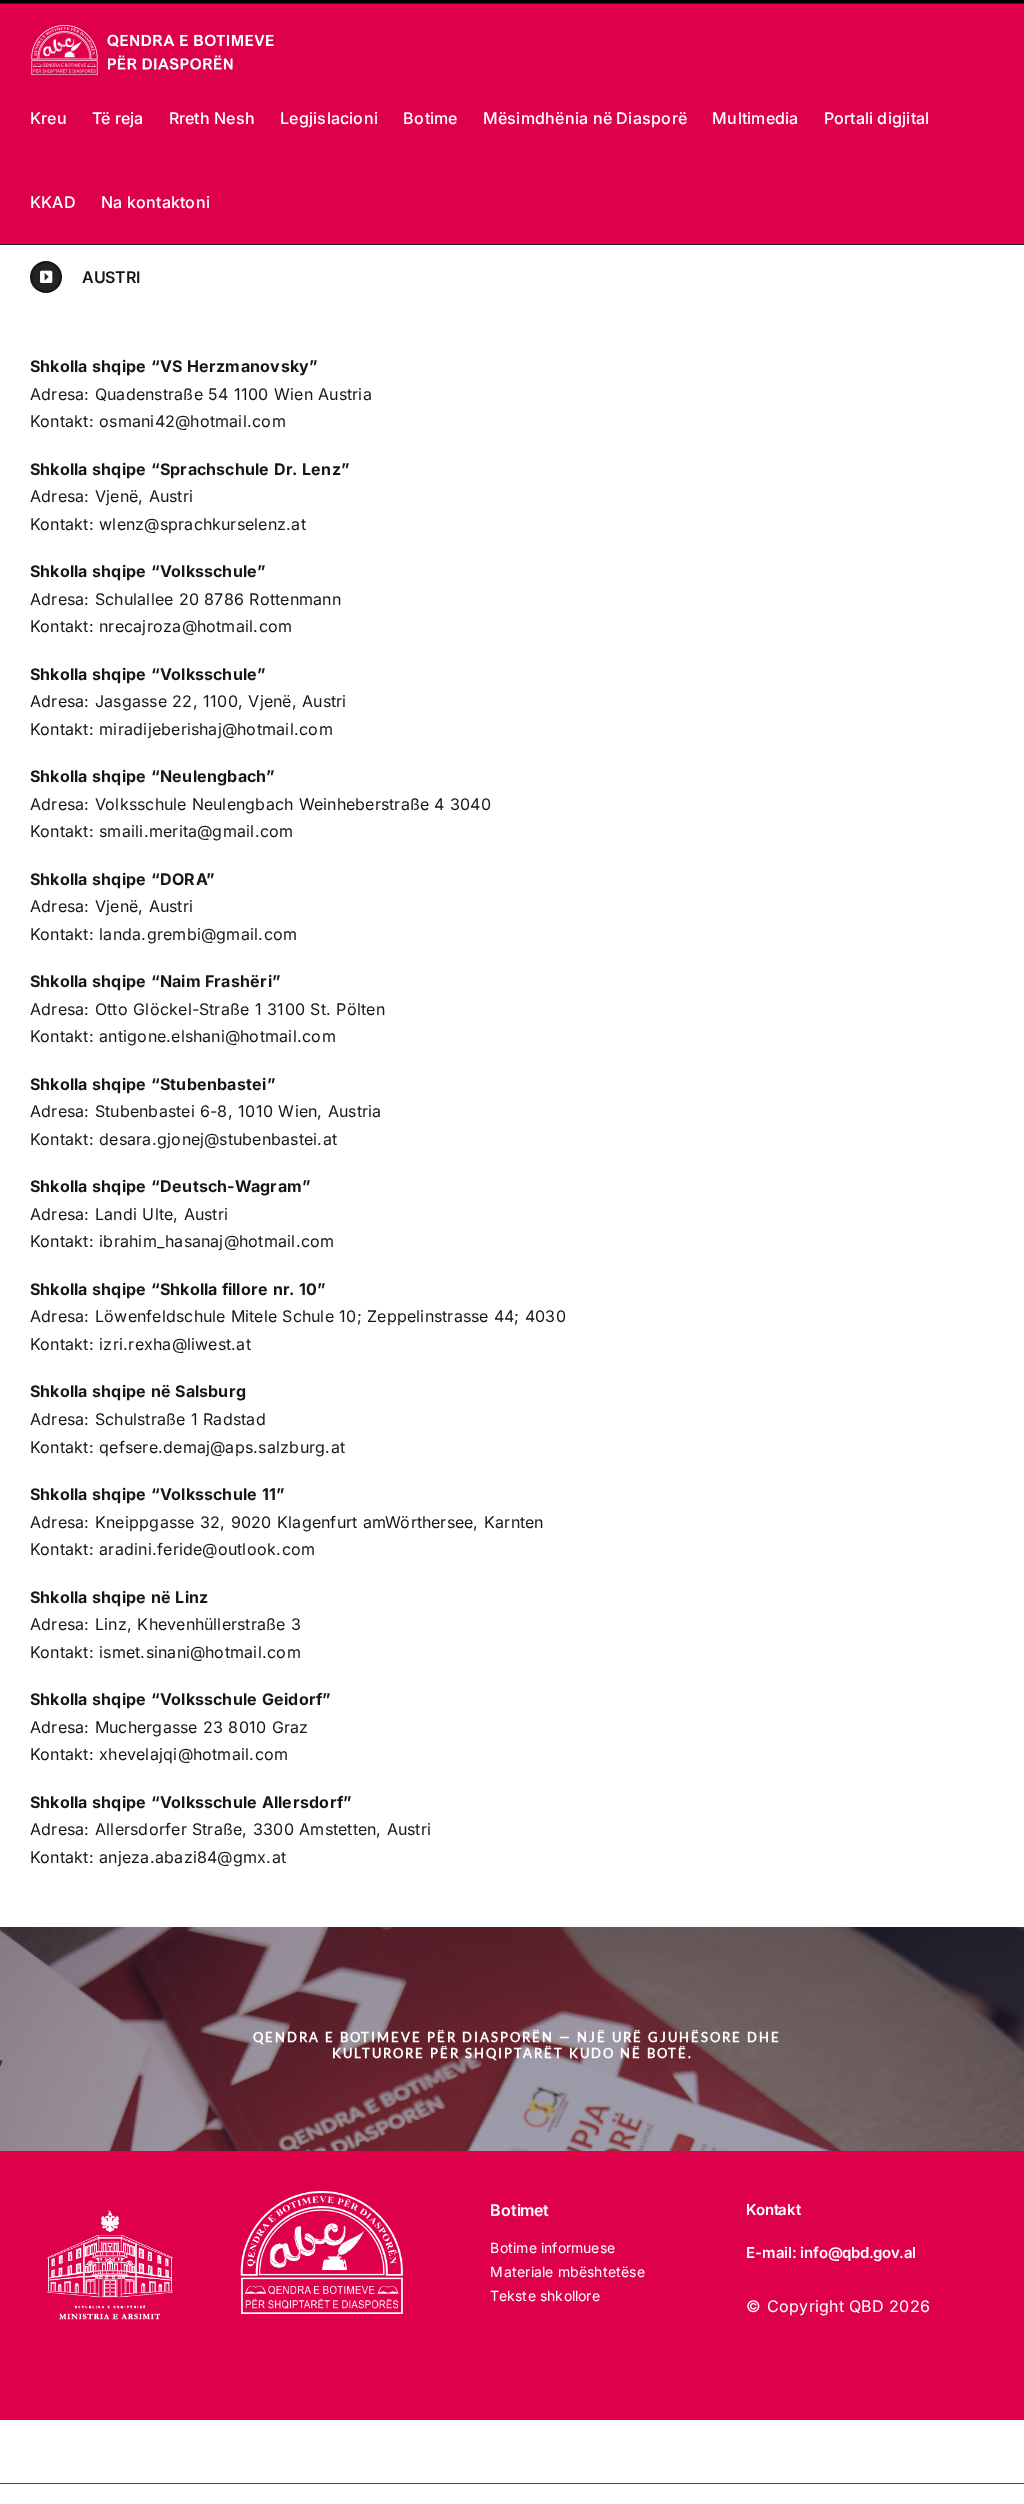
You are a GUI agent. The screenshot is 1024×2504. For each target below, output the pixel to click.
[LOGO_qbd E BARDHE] (325, 2199)
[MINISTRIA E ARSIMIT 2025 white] (110, 2199)
